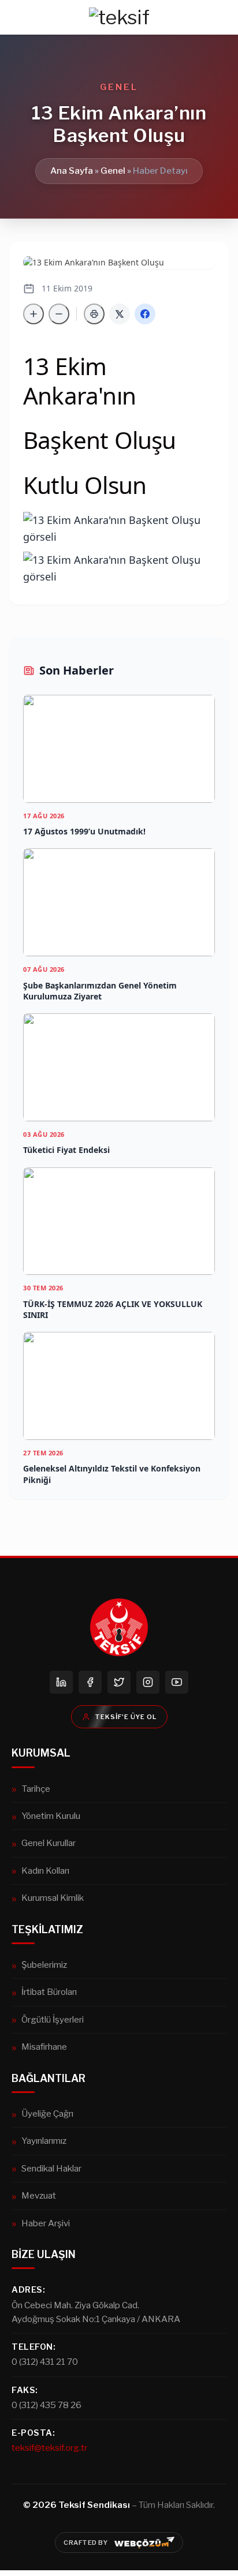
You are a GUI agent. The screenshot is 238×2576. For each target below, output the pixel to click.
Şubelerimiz (44, 1965)
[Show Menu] (16, 17)
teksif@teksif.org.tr (49, 2448)
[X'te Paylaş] (120, 314)
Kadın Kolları (45, 1871)
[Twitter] (119, 1682)
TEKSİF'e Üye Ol (126, 1717)
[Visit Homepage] (119, 17)
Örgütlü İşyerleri (53, 2019)
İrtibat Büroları (49, 1992)
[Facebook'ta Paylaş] (145, 314)
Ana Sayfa (72, 171)
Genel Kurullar (49, 1843)
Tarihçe (36, 1789)
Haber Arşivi (46, 2223)
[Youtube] (177, 1682)
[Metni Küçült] (59, 314)
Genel (113, 171)
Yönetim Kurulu (51, 1816)
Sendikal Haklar (51, 2168)
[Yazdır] (94, 314)
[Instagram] (148, 1682)
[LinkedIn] (61, 1682)
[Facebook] (90, 1682)
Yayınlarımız (44, 2141)
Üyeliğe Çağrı (47, 2113)
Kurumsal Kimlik (53, 1898)
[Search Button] (222, 17)
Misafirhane (44, 2047)
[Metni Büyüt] (34, 314)
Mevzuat (39, 2195)
